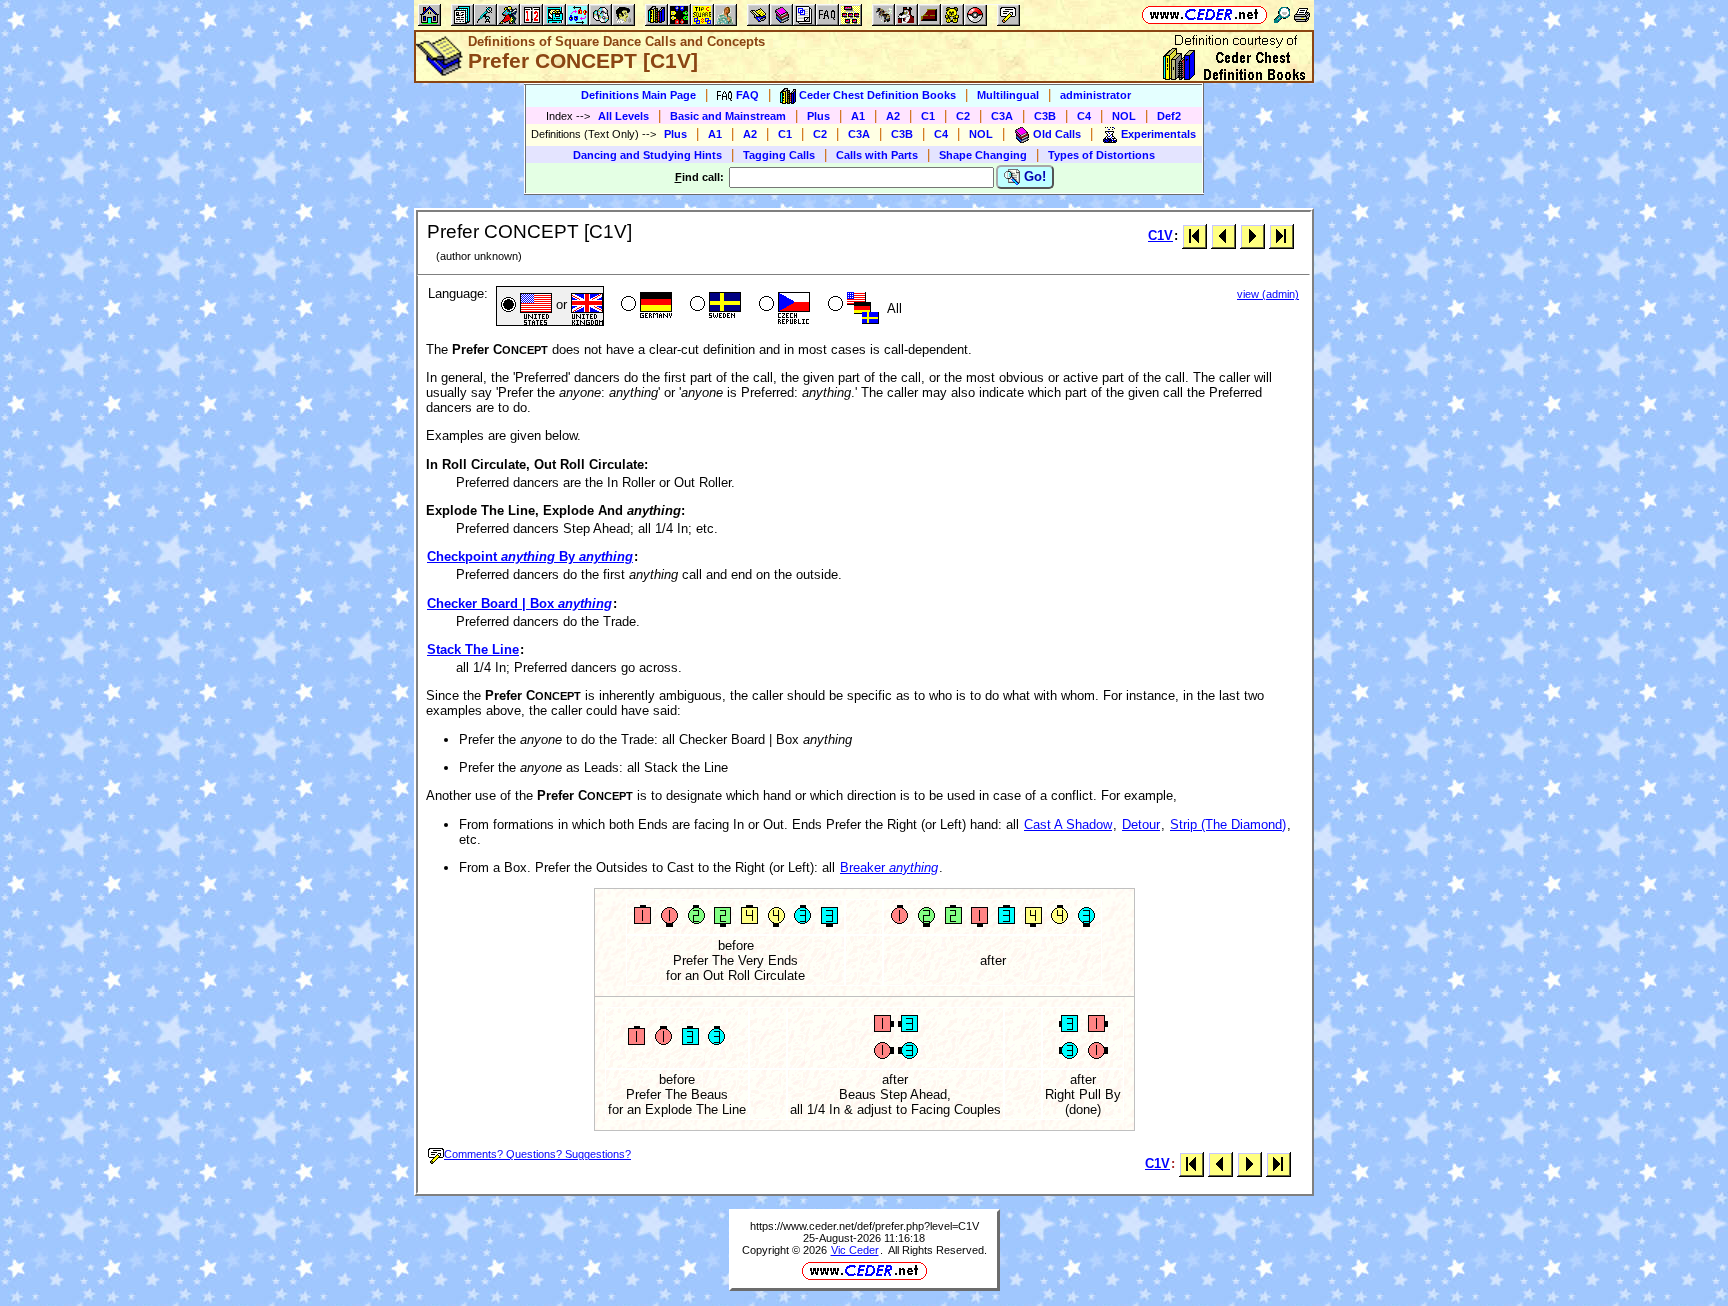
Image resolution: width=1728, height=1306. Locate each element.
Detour (1141, 824)
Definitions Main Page (638, 95)
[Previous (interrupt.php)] (1223, 235)
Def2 (1169, 116)
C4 (1084, 116)
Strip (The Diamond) (1228, 824)
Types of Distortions (1101, 155)
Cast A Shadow (1068, 824)
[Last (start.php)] (1281, 235)
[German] (644, 306)
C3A (1002, 116)
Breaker (889, 867)
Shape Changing (983, 155)
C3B (1045, 116)
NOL (1124, 116)
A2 (893, 116)
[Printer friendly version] (1302, 14)
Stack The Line (473, 649)
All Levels (623, 116)
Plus (818, 116)
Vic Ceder (855, 1250)
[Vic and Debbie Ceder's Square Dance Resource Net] (1204, 14)
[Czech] (782, 306)
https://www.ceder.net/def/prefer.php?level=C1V (864, 1226)
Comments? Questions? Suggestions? (537, 1154)
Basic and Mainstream (728, 116)
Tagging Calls (779, 155)
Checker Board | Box (519, 603)
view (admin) (1268, 294)
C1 (928, 116)
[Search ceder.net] (1282, 14)
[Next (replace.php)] (1252, 235)
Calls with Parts (877, 155)
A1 (858, 116)
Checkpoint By (530, 556)
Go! (1033, 176)
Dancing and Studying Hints (647, 155)
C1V (1160, 235)
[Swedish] (713, 306)
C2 (963, 116)
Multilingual (1008, 95)
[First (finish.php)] (1194, 235)
